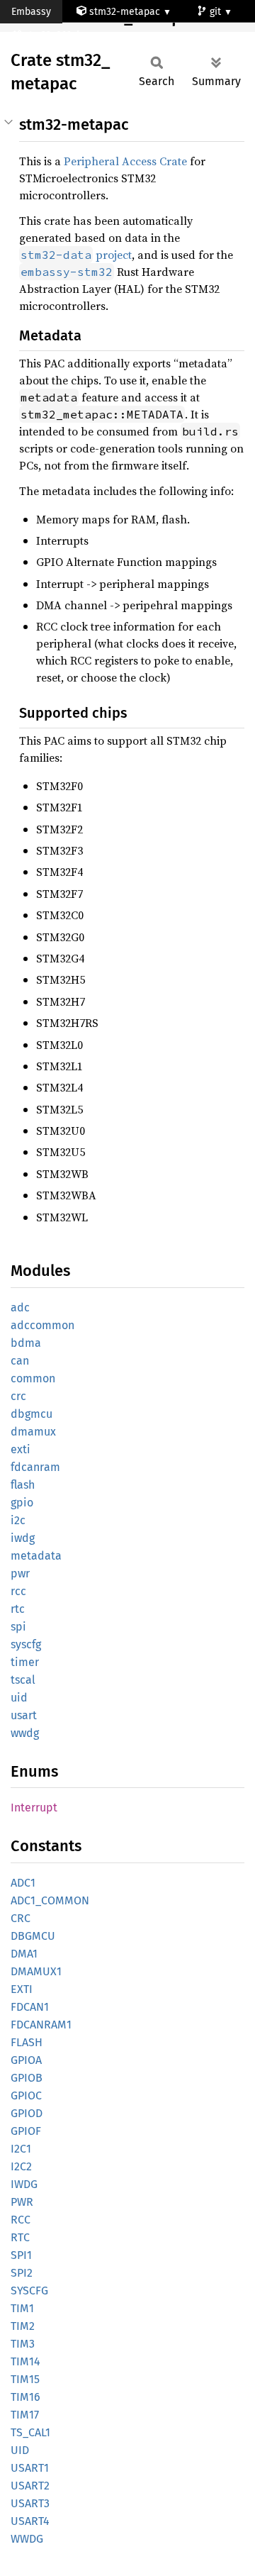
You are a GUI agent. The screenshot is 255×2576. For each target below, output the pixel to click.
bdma (26, 1343)
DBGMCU (33, 1936)
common (33, 1378)
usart (24, 1715)
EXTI (22, 1989)
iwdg (23, 1538)
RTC (20, 2237)
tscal (23, 1680)
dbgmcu (32, 1414)
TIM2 (23, 2326)
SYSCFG (29, 2291)
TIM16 (25, 2397)
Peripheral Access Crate (125, 161)
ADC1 (23, 1883)
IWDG (24, 2184)
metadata (36, 1556)
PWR (22, 2202)
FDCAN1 (30, 2007)
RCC (21, 2220)
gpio (22, 1503)
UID (20, 2450)
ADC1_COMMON (50, 1900)
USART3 (30, 2503)
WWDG (27, 2539)
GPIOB (27, 2078)
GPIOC (26, 2095)
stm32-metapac (125, 12)
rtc (18, 1609)
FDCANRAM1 (41, 2025)
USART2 (30, 2486)
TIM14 (25, 2361)
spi (18, 1627)
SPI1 (21, 2255)
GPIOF (26, 2131)
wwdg (25, 1733)
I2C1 (21, 2149)
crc (18, 1396)
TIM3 (23, 2344)
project (76, 255)
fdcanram (35, 1467)
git (217, 12)
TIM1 (22, 2308)
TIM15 (25, 2379)
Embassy (31, 12)
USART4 (30, 2521)
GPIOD (27, 2113)
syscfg (26, 1644)
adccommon (42, 1325)
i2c (18, 1520)
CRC (21, 1918)
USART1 (30, 2468)
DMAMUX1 (36, 1971)
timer (25, 1662)
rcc (18, 1591)
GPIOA (26, 2060)
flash (23, 1485)
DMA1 (24, 1954)
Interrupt (34, 1808)
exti (21, 1449)
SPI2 (22, 2273)
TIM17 (25, 2415)
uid (19, 1698)
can (20, 1361)
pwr (20, 1573)
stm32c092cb (55, 35)
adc (20, 1308)
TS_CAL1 (30, 2432)
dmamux (33, 1432)
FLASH (27, 2042)
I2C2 (21, 2166)
